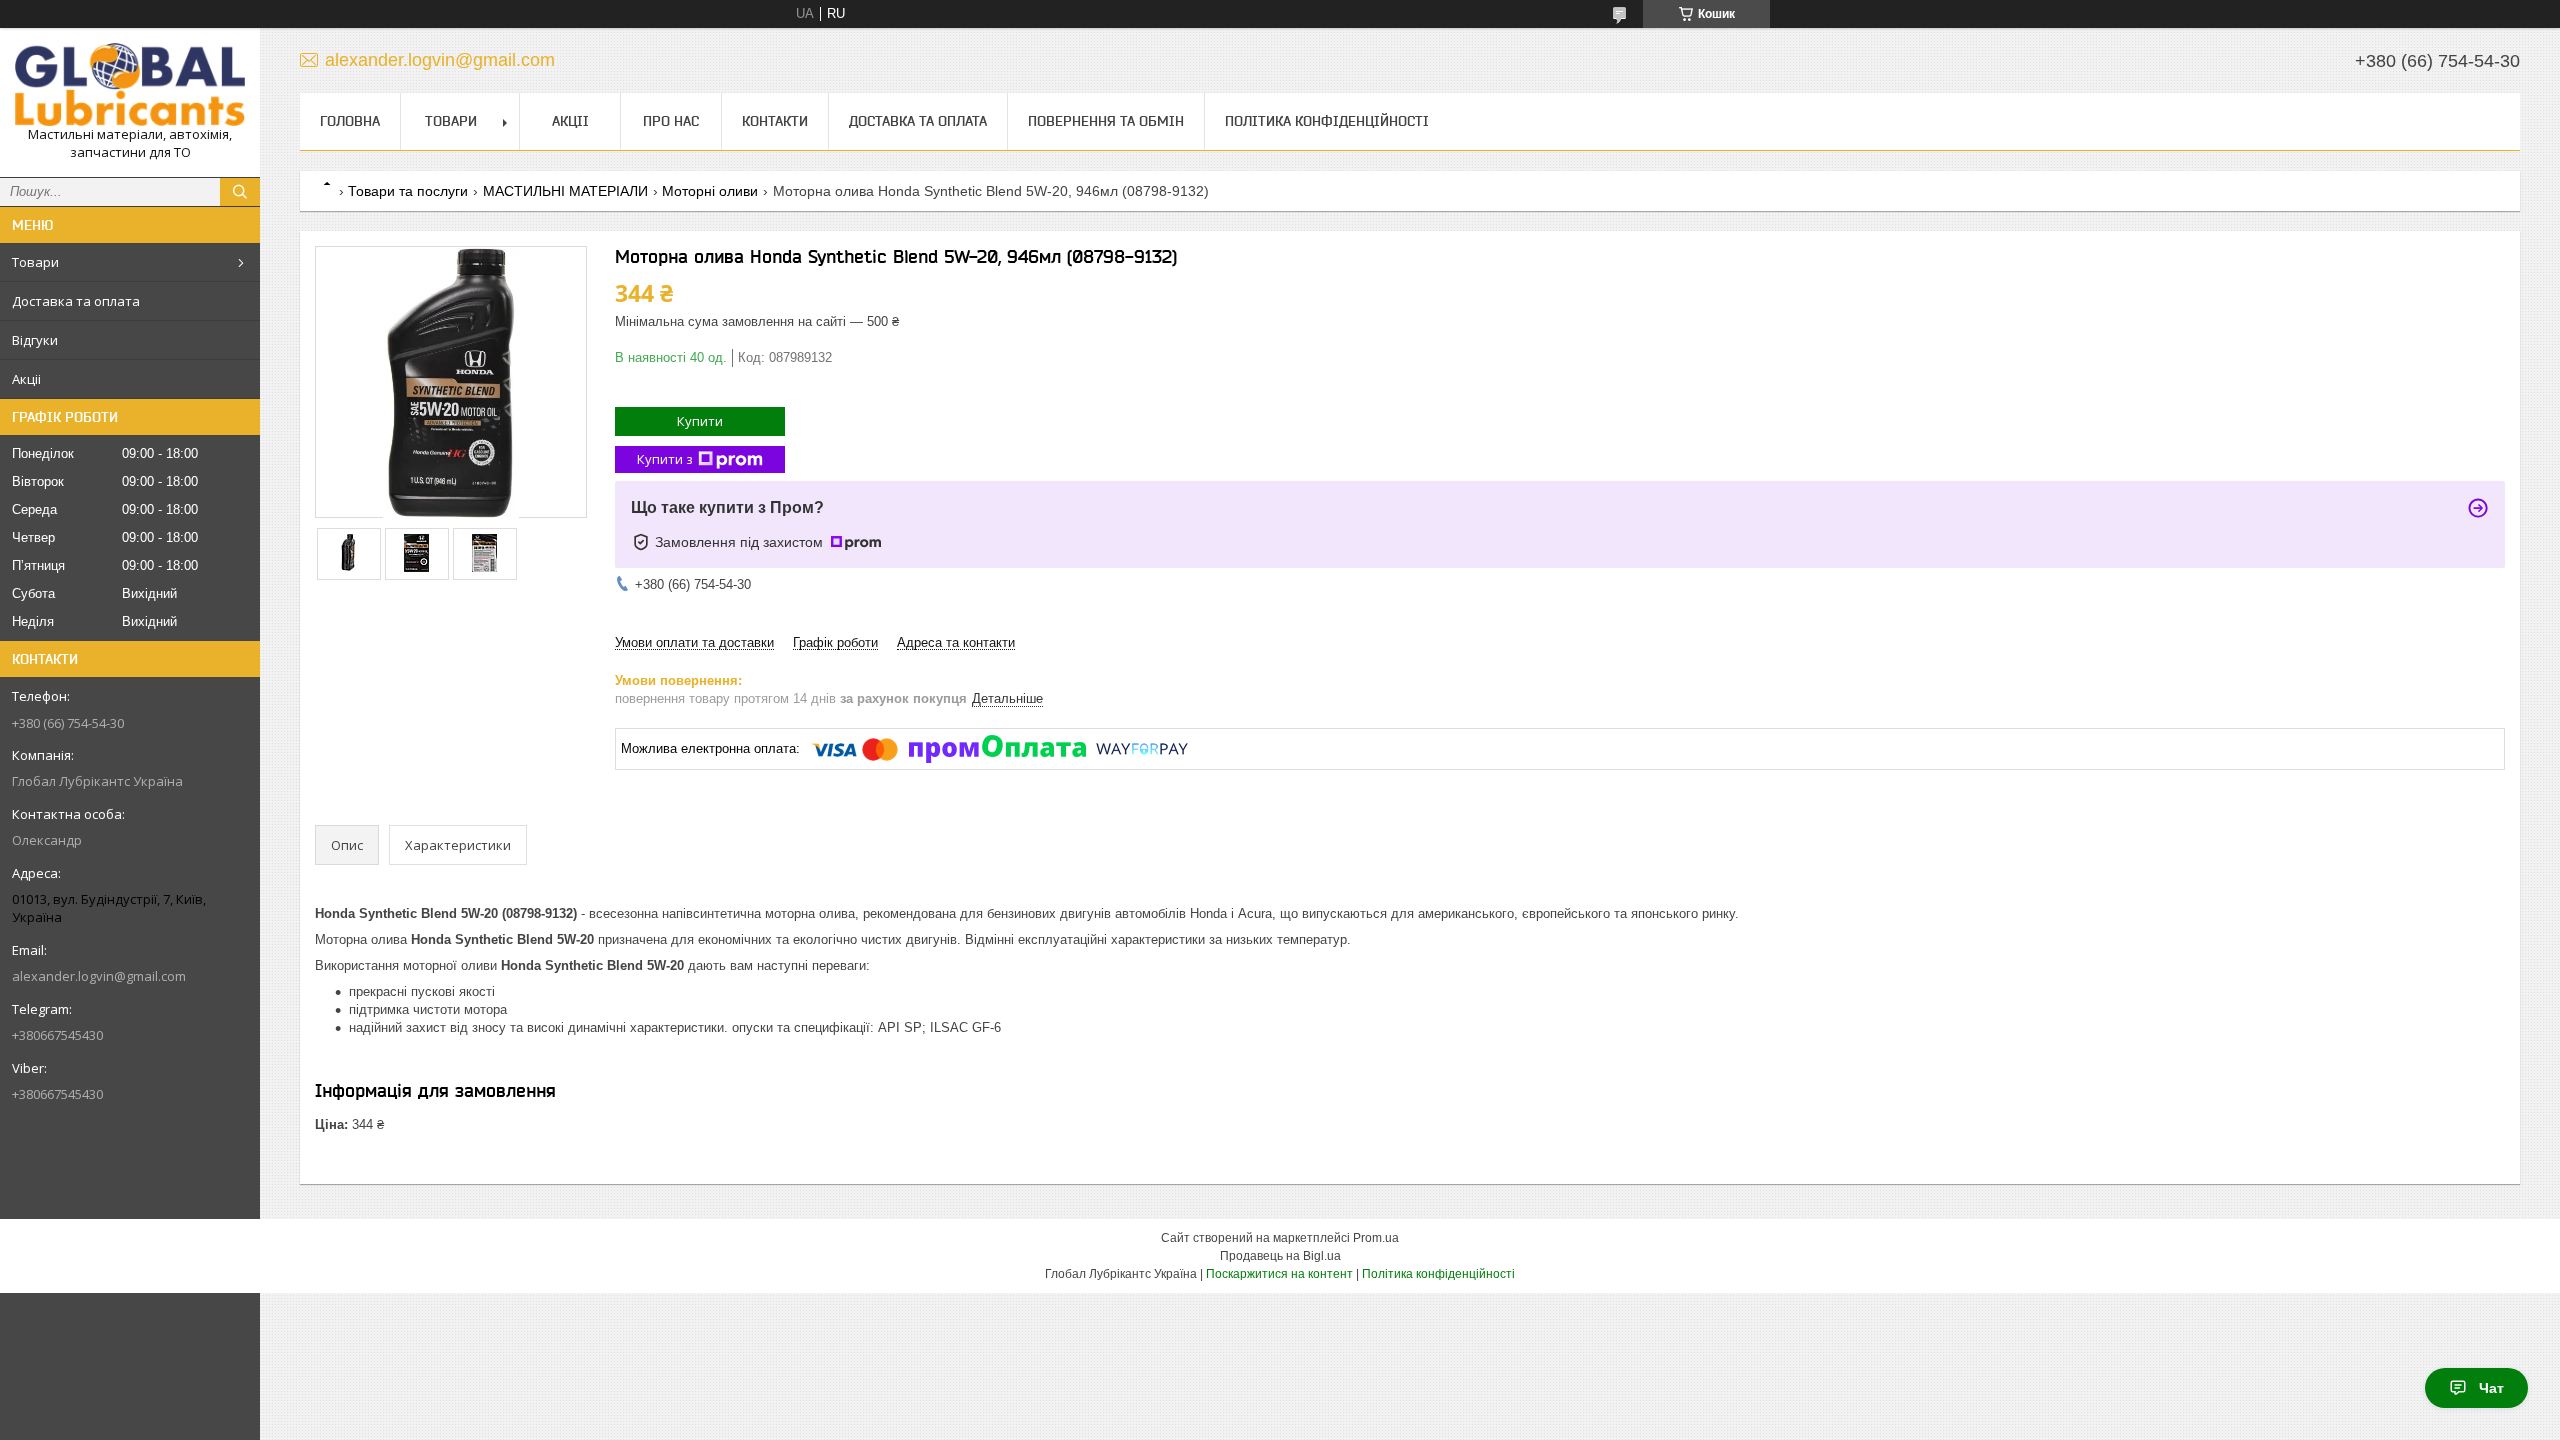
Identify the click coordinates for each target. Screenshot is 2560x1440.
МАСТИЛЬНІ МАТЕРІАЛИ (565, 191)
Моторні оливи (710, 191)
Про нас (671, 121)
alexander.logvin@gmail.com (99, 976)
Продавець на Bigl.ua (1280, 1256)
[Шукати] (240, 192)
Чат (2491, 1388)
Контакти (775, 121)
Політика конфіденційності (1327, 121)
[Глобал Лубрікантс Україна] (130, 84)
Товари (35, 262)
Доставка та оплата (76, 301)
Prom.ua (1376, 1238)
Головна (350, 121)
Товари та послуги (408, 191)
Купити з (665, 459)
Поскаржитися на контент (1279, 1274)
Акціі (26, 379)
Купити (700, 421)
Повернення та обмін (1106, 121)
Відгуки (35, 340)
